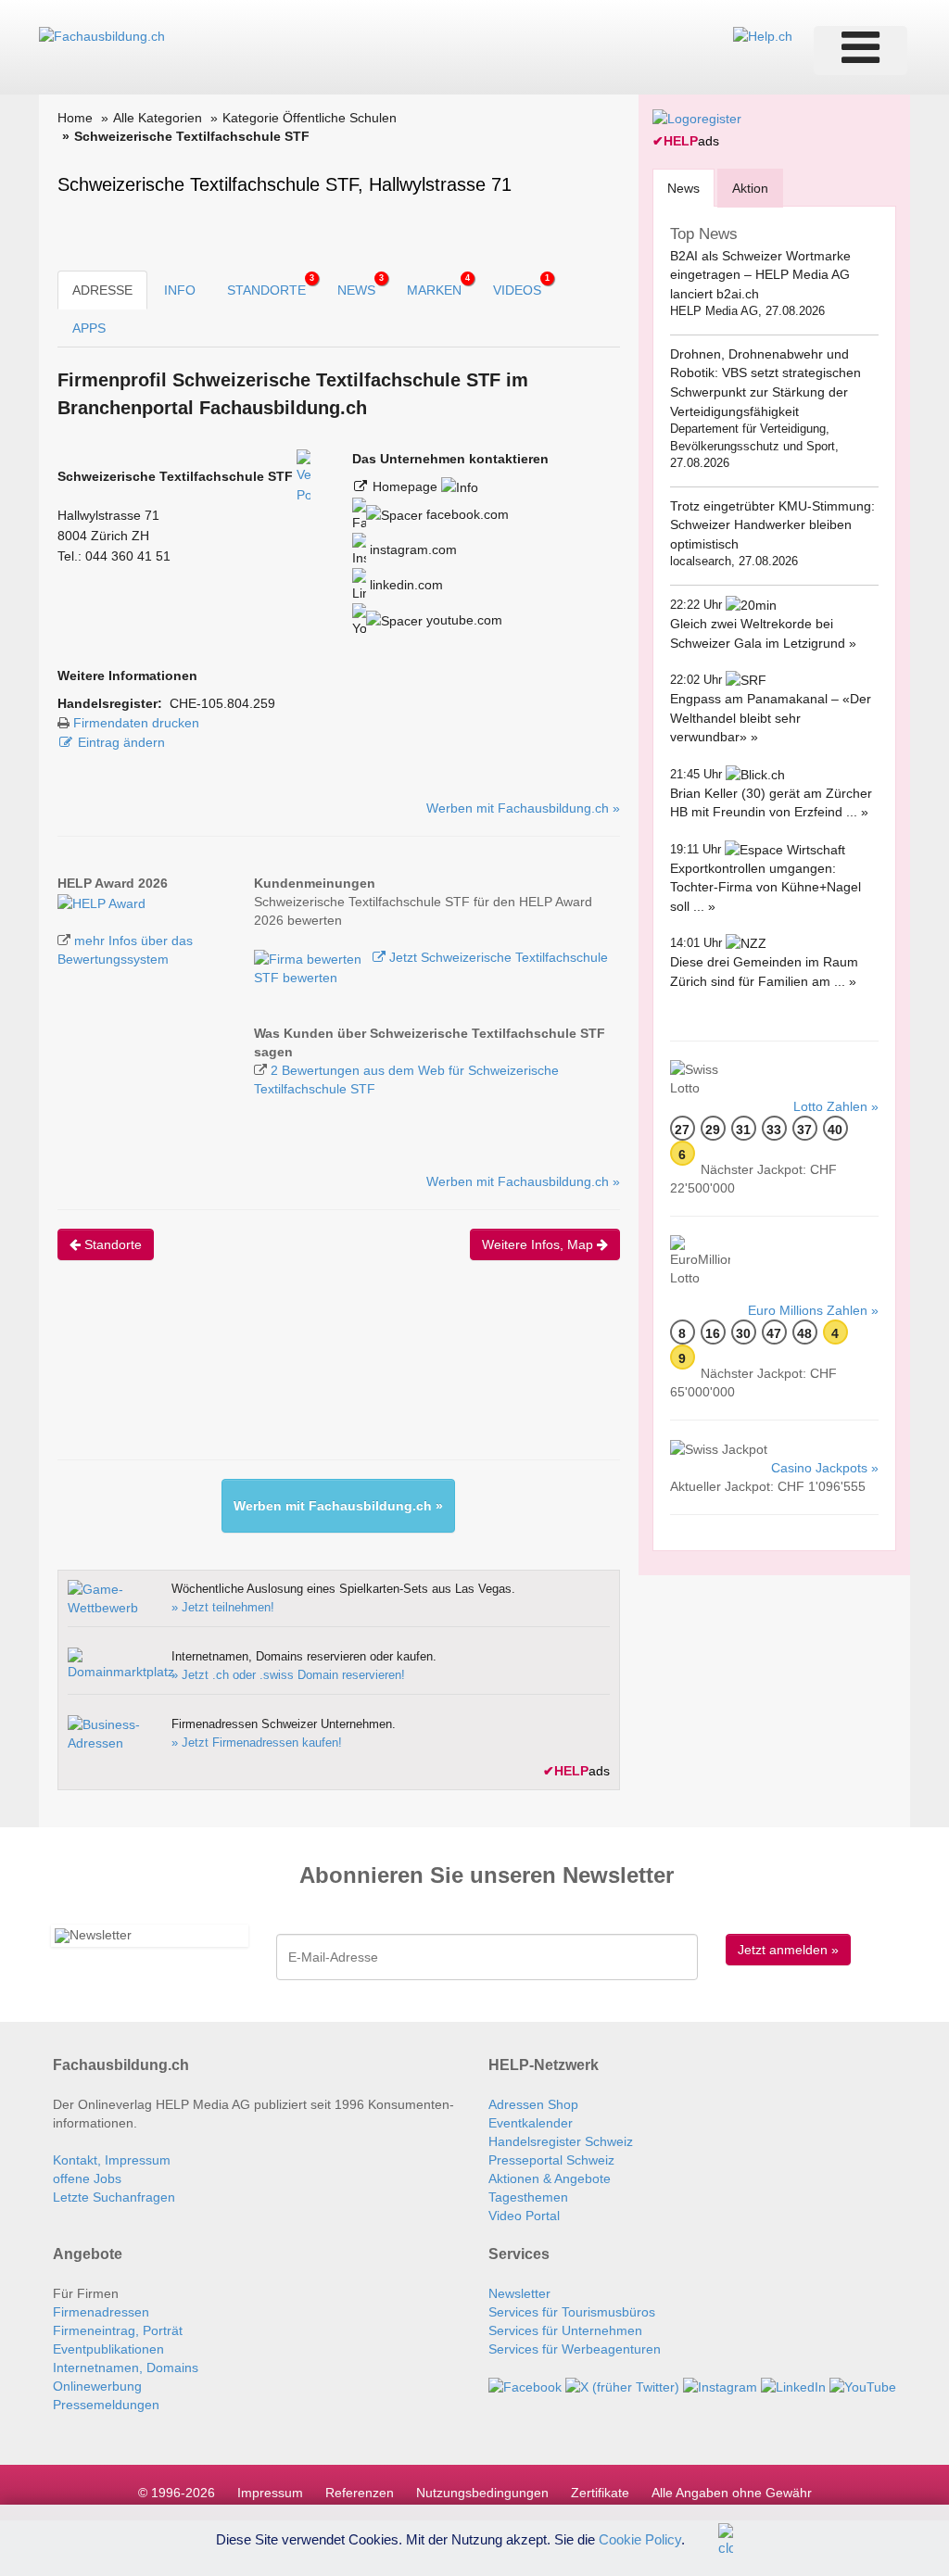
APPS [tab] (89, 328)
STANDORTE (271, 285)
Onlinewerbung (97, 2386)
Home (75, 118)
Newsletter (519, 2293)
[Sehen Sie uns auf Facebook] (525, 2386)
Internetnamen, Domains (126, 2368)
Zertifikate (600, 2493)
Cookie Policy (640, 2538)
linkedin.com (405, 585)
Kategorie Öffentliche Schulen (310, 118)
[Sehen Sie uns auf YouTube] (863, 2386)
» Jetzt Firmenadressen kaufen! (257, 1743)
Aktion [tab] (750, 188)
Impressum (270, 2493)
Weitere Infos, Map (539, 1244)
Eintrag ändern (121, 742)
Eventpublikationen (108, 2349)
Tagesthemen (528, 2197)
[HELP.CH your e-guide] (763, 35)
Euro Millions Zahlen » (813, 1310)
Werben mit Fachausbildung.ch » (523, 808)
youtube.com (462, 620)
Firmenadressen (101, 2312)
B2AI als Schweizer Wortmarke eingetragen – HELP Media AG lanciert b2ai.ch (760, 275)
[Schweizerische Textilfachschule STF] (101, 902)
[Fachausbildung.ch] (102, 35)
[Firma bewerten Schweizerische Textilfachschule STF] (310, 957)
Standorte (111, 1244)
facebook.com (466, 514)
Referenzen (360, 2493)
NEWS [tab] (361, 285)
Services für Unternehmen (565, 2330)
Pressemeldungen (106, 2405)
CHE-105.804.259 (222, 703)
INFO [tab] (180, 290)
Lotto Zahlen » (836, 1106)
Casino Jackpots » (825, 1468)
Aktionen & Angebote (550, 2178)
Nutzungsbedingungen (482, 2493)
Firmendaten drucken (136, 723)
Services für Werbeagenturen (575, 2349)
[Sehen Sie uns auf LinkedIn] (793, 2386)
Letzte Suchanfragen (114, 2197)
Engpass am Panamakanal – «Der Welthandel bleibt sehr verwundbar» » (771, 718)
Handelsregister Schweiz (561, 2141)
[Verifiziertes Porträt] (304, 476)
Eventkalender (531, 2123)
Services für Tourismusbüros (572, 2312)
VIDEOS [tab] (521, 285)
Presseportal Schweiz (551, 2160)
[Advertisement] (395, 1376)
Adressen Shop (533, 2104)
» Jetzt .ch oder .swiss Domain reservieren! (288, 1675)
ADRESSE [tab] (102, 290)
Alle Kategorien (158, 118)
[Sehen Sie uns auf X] (622, 2386)
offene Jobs (87, 2178)
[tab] (683, 188)
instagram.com (411, 549)
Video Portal (524, 2216)
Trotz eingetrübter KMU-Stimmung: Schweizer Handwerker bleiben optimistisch (772, 525)
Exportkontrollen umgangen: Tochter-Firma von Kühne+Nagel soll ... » (766, 887)
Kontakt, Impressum (112, 2160)
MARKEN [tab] (438, 285)
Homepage (407, 486)
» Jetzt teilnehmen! (223, 1607)
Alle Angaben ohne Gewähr (732, 2493)
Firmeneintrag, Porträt (118, 2330)
